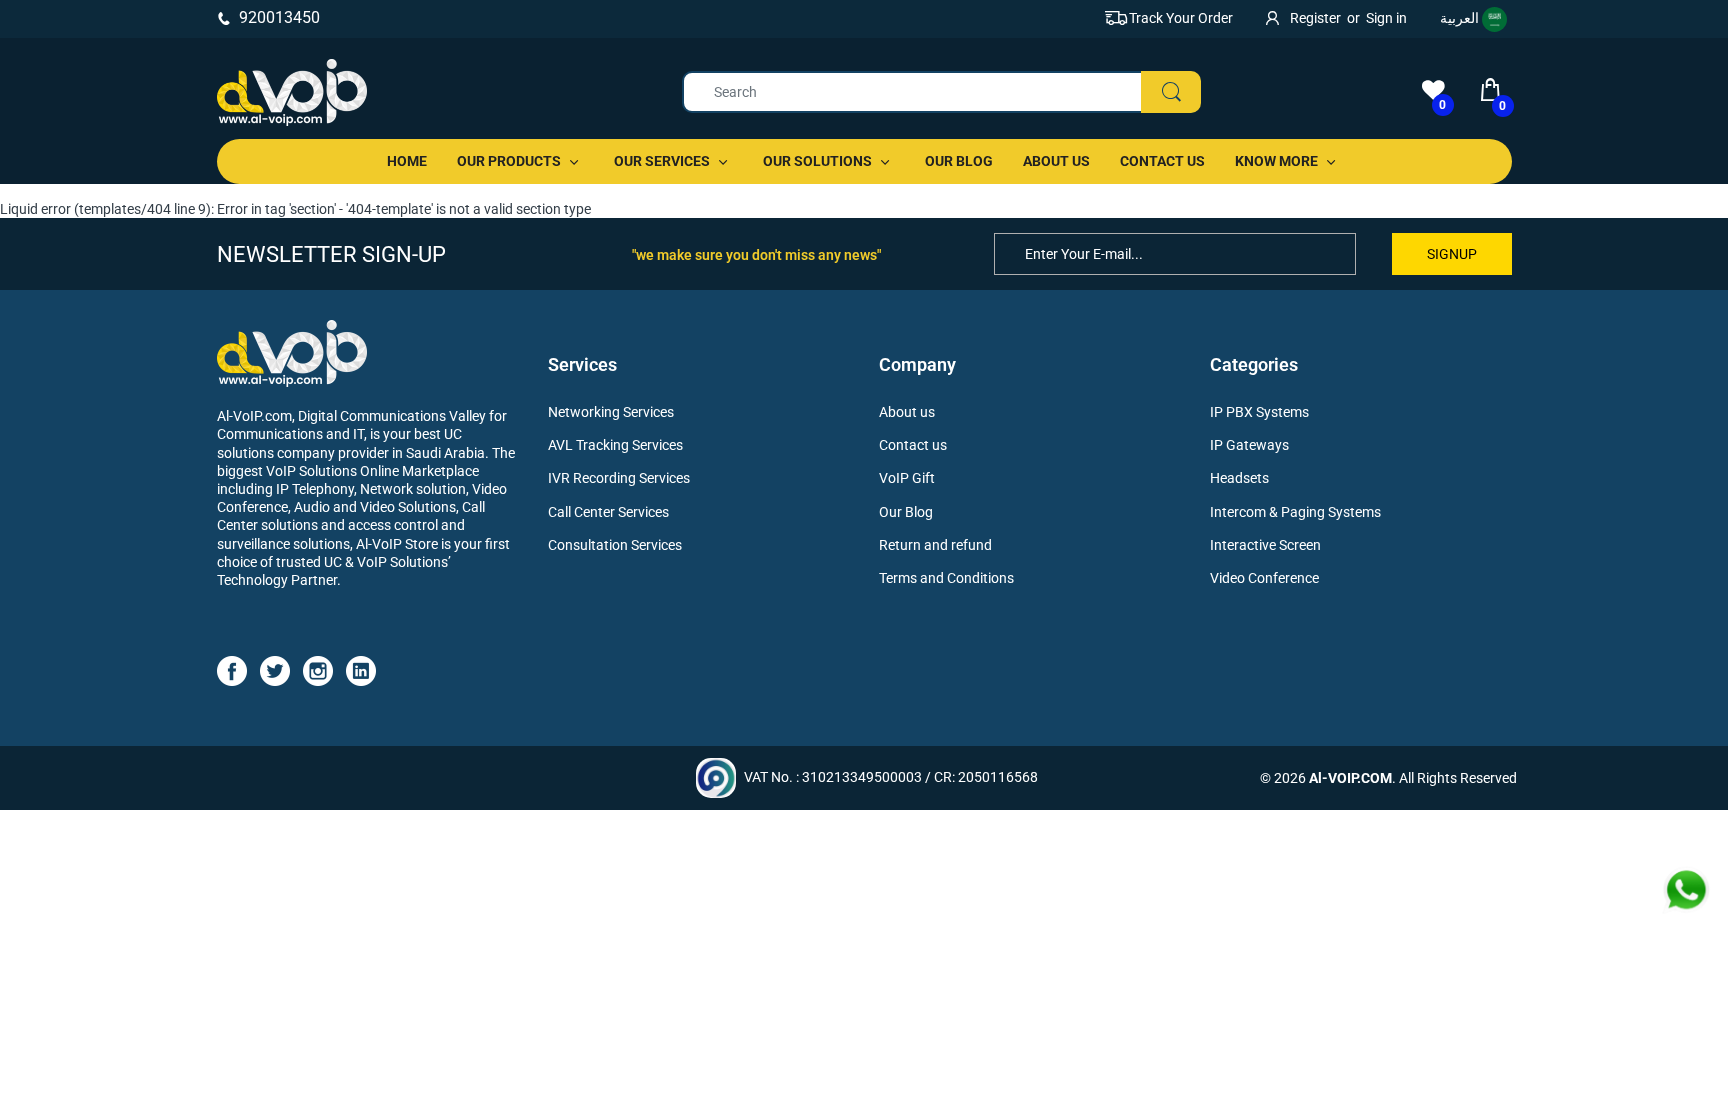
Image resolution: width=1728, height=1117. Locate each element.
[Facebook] (232, 670)
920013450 (279, 17)
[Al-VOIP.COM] (292, 92)
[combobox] (941, 92)
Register (1315, 18)
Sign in (1386, 18)
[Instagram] (318, 670)
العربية (1461, 18)
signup (1452, 254)
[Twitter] (275, 670)
